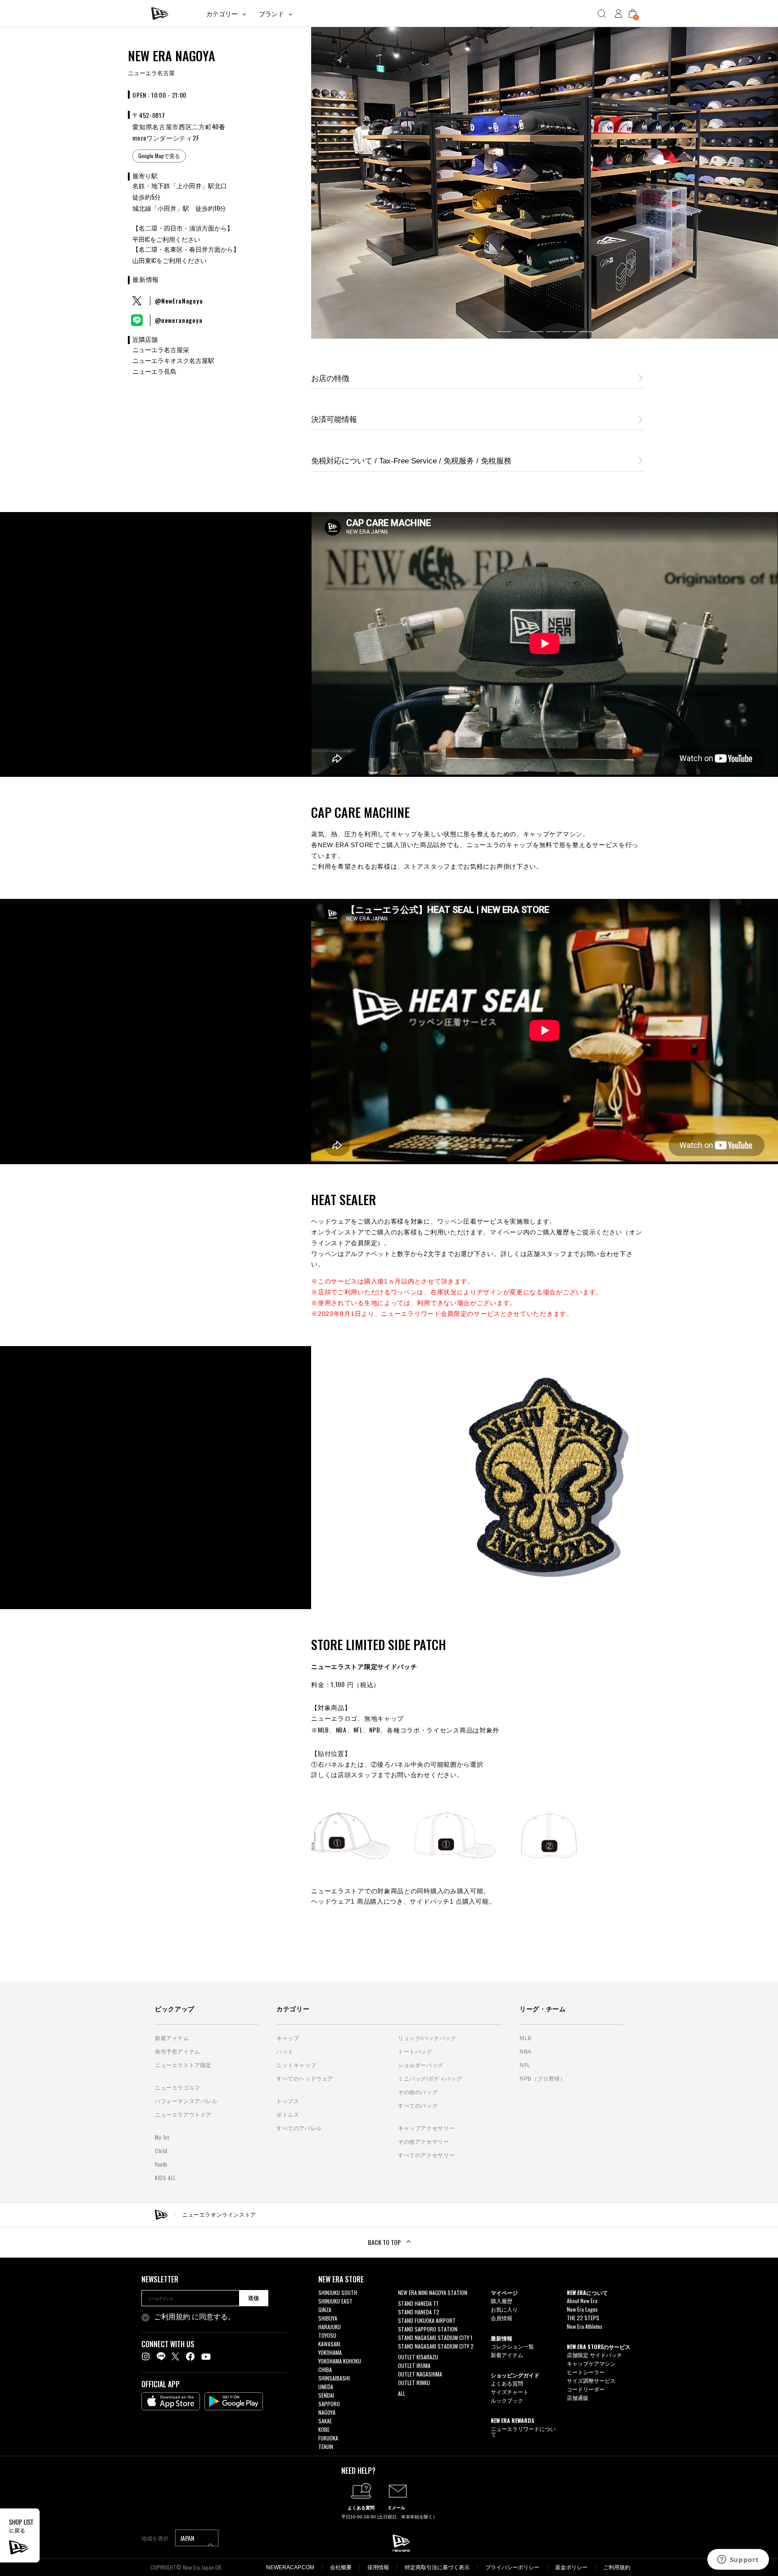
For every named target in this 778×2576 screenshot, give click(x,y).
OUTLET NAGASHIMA (420, 2374)
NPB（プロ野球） (543, 2079)
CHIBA (325, 2370)
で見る (159, 156)
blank (404, 2301)
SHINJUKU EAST (335, 2301)
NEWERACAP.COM (290, 2567)
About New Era (582, 2301)
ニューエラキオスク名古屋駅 (173, 361)
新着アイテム (172, 2038)
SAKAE (325, 2421)
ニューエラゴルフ (178, 2088)
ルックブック (507, 2400)
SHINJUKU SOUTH (338, 2293)
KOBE (324, 2429)
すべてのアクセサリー (426, 2155)
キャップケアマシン (591, 2363)
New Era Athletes (585, 2326)
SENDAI (326, 2395)
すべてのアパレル (299, 2128)
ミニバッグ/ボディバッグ (430, 2079)
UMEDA (326, 2387)
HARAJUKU (330, 2327)
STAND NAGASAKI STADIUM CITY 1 (435, 2338)
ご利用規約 (172, 2317)
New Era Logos (582, 2309)
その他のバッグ (418, 2092)
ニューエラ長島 (154, 372)
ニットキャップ (296, 2065)
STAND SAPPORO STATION (428, 2329)
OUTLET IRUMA (414, 2365)
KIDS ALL (165, 2178)
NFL (525, 2065)
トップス (288, 2101)
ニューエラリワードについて (523, 2431)
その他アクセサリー (423, 2142)
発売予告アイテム (178, 2052)
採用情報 (378, 2567)
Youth (161, 2164)
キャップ (288, 2038)
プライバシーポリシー (512, 2567)
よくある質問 (507, 2383)
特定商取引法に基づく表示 (437, 2567)
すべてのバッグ (418, 2106)
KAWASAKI (329, 2344)
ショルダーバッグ (421, 2065)
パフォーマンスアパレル (186, 2101)
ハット (285, 2052)
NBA (526, 2052)
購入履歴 (502, 2301)
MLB (526, 2038)
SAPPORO (329, 2404)
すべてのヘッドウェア (305, 2079)
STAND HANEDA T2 (419, 2312)
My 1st (162, 2137)
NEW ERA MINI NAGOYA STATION (433, 2293)
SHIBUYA (328, 2318)
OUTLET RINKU (414, 2383)
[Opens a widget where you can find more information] (738, 2560)
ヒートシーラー (586, 2372)
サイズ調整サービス (591, 2380)
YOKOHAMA (330, 2352)
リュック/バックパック (427, 2038)
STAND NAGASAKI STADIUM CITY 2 (436, 2346)
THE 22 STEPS (583, 2318)
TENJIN (326, 2447)
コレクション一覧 (512, 2346)
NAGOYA (327, 2412)
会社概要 (341, 2567)
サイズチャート (510, 2392)
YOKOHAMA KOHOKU (340, 2361)
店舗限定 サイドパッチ (595, 2355)
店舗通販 (578, 2397)
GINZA (325, 2310)
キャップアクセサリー (426, 2128)
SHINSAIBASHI (334, 2378)
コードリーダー (586, 2389)
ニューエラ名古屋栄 (161, 350)
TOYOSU (327, 2335)
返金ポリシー (571, 2567)
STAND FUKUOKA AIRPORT (427, 2320)
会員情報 (502, 2318)
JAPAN (188, 2538)
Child (161, 2151)
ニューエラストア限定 (183, 2065)
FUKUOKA (328, 2438)
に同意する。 (194, 2317)
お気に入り (504, 2309)
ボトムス (288, 2115)
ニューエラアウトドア (183, 2115)
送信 (253, 2298)
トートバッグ (415, 2052)
